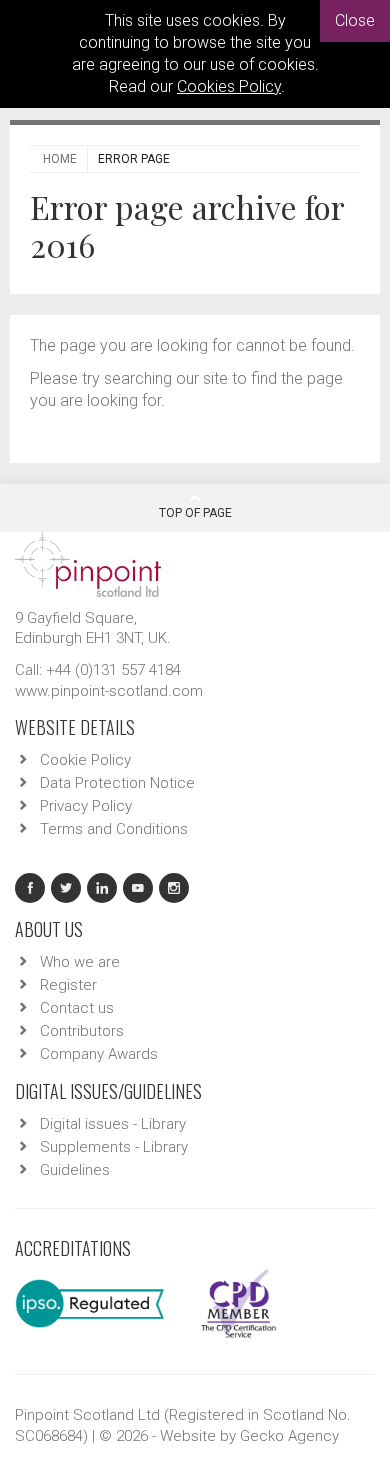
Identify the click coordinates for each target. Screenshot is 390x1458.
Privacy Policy (86, 806)
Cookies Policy (229, 86)
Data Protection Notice (117, 783)
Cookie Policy (85, 760)
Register (68, 985)
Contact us (77, 1008)
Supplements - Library (114, 1147)
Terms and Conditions (114, 829)
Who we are (80, 962)
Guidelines (75, 1170)
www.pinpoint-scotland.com (109, 691)
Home (60, 159)
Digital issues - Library (113, 1124)
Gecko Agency (289, 1436)
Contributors (82, 1031)
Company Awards (99, 1054)
